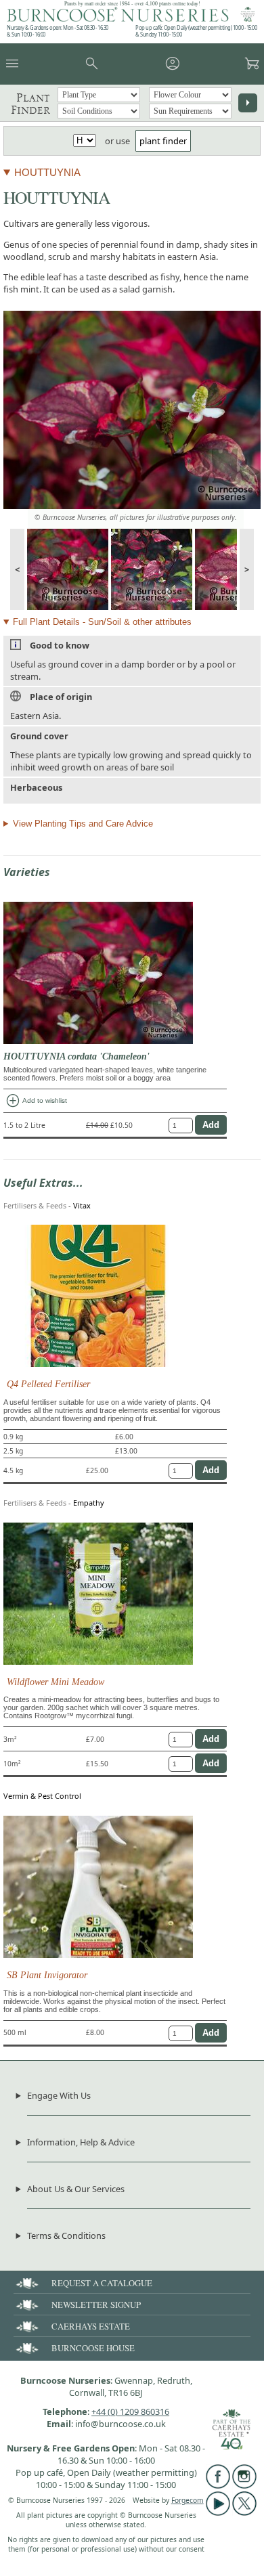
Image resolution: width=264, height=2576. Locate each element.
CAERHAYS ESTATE (91, 2326)
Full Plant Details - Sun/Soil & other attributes (102, 622)
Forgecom (188, 2500)
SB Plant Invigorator (47, 1975)
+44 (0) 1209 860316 (130, 2411)
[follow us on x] (244, 2512)
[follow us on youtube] (218, 2512)
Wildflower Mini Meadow (56, 1682)
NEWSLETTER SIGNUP (96, 2305)
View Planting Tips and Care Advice (83, 824)
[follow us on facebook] (218, 2485)
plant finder (163, 141)
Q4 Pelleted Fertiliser (48, 1384)
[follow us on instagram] (244, 2485)
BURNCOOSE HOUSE (93, 2348)
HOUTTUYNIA (47, 172)
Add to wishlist (36, 1101)
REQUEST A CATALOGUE (102, 2283)
